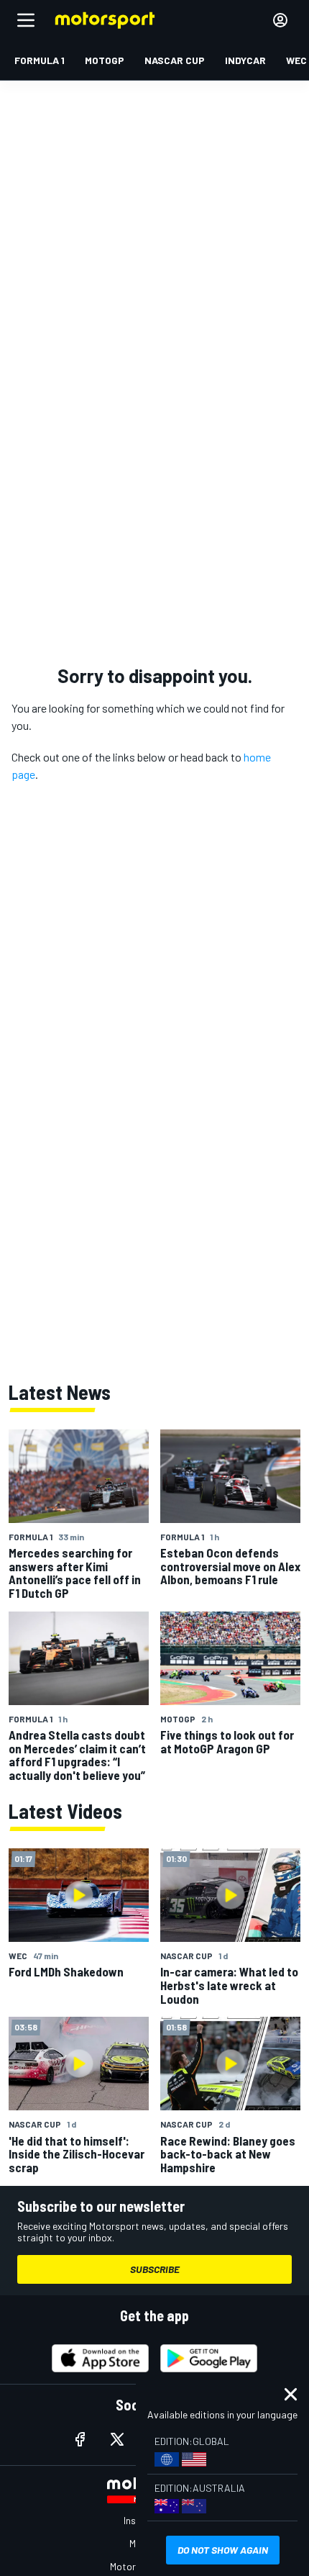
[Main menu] (26, 20)
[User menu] (280, 20)
